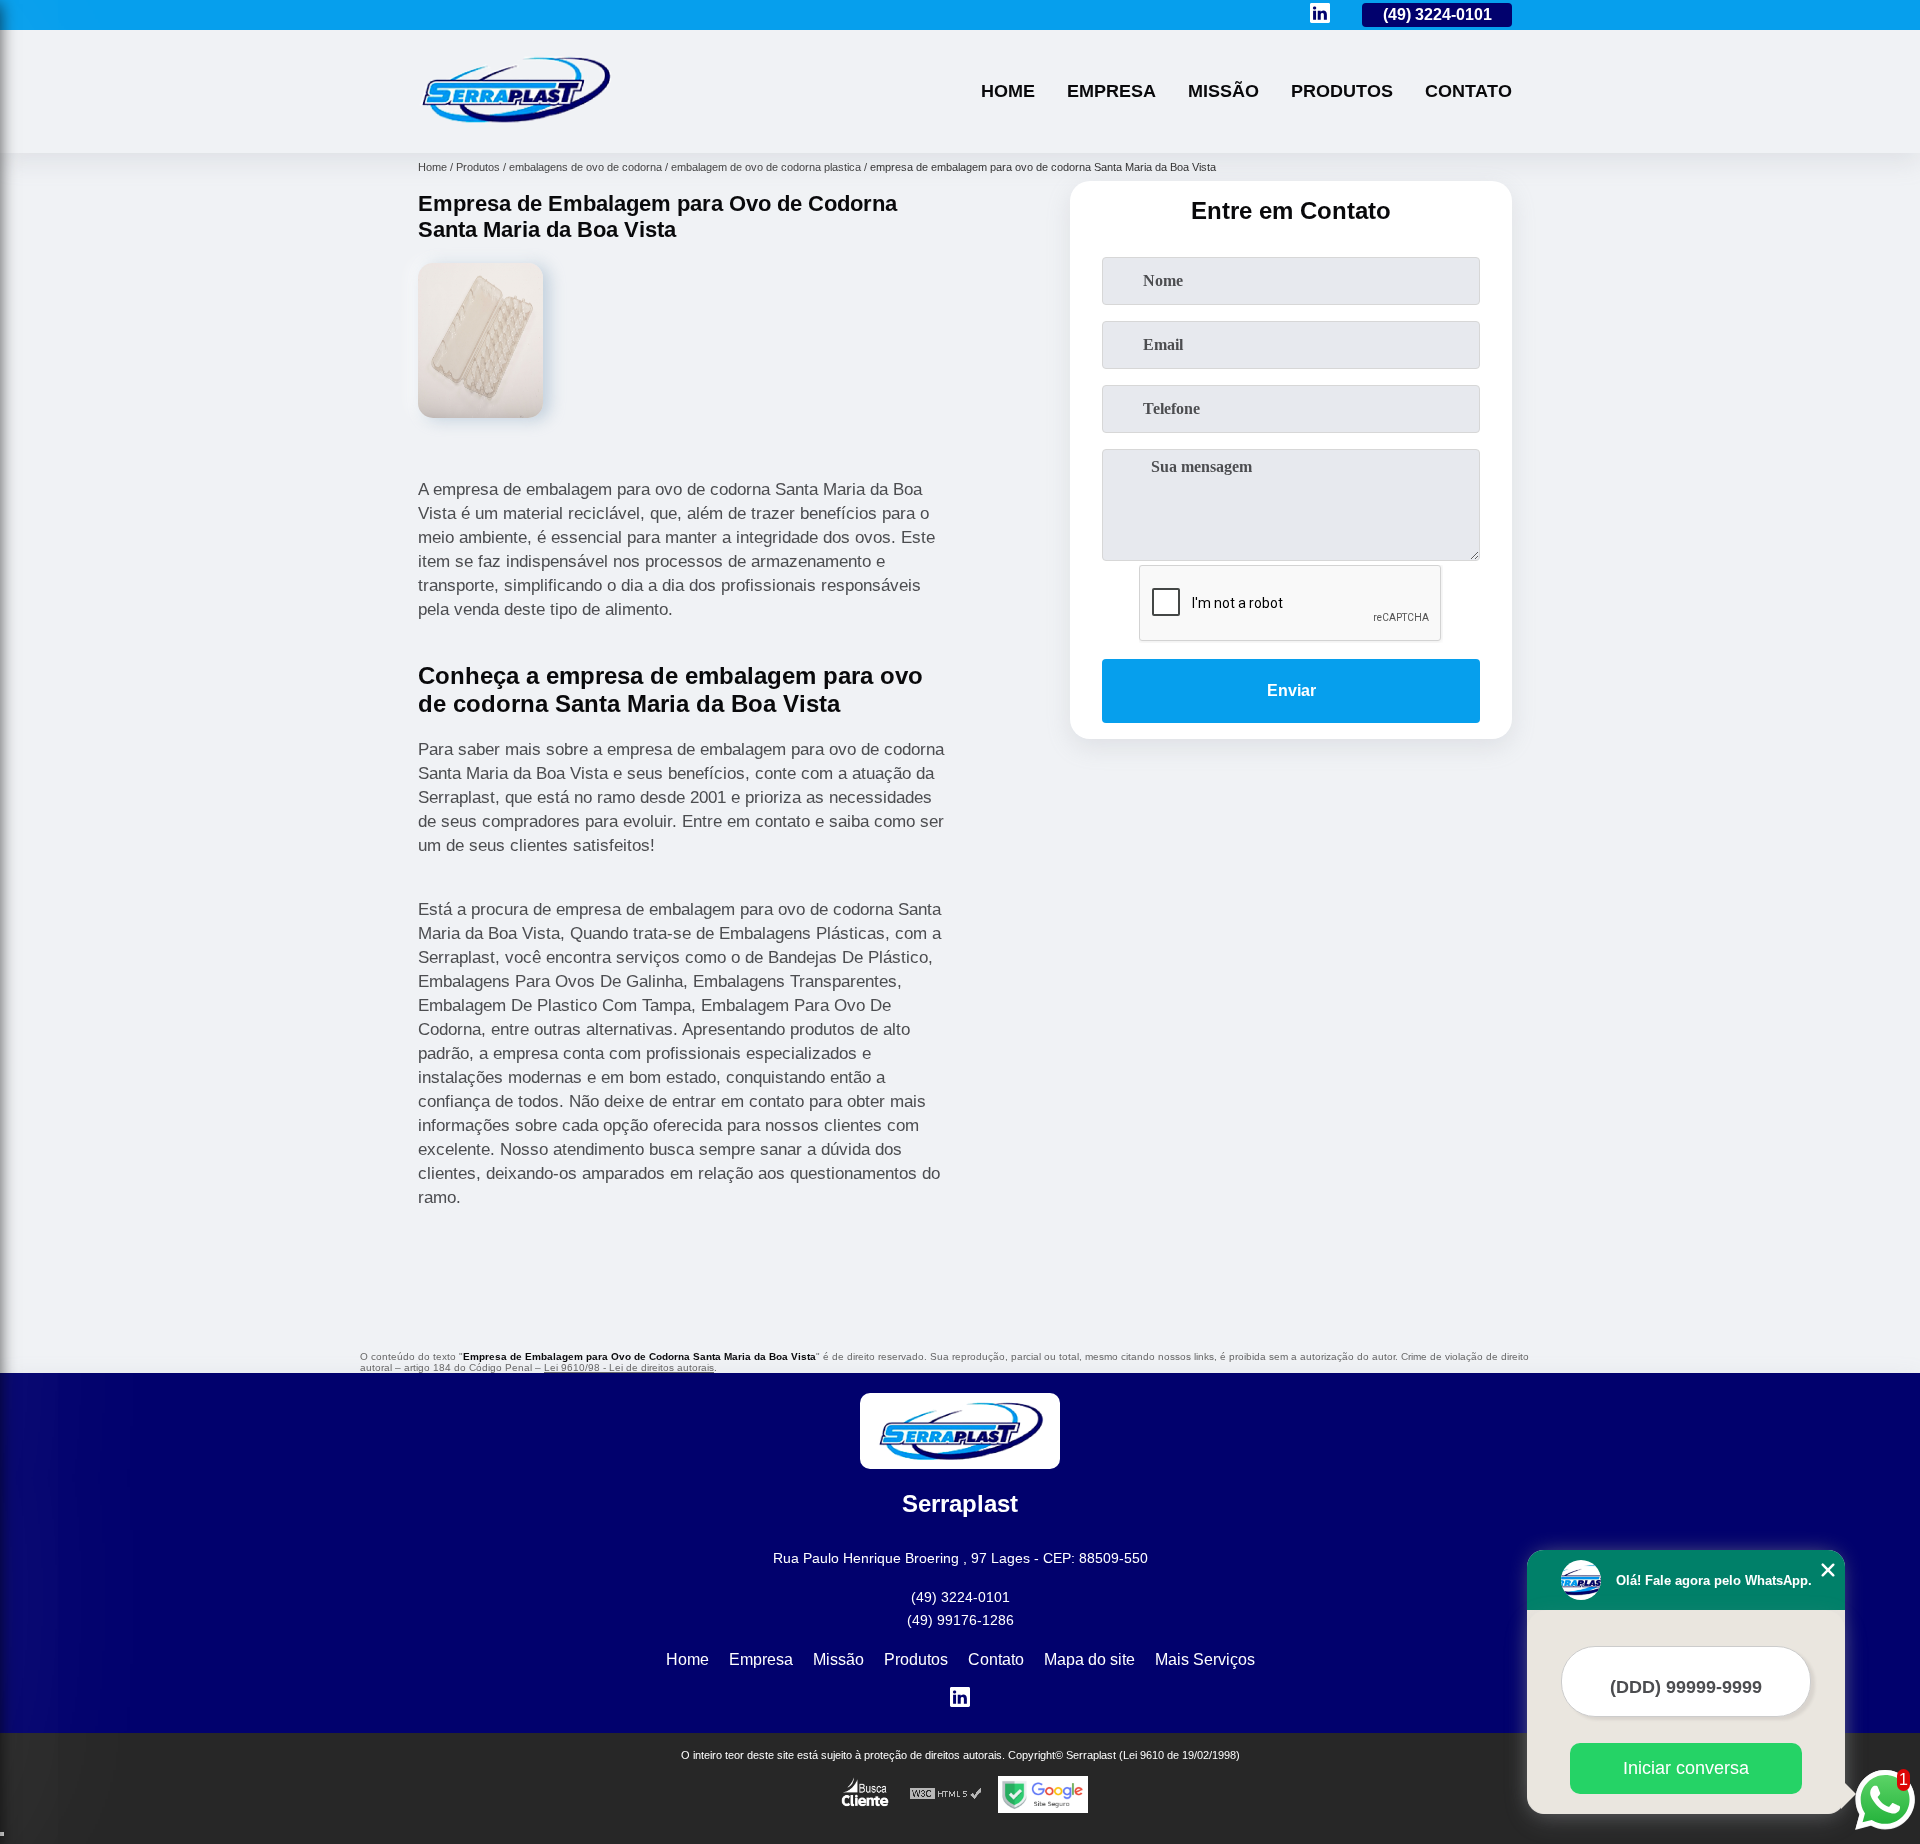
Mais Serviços (1205, 1659)
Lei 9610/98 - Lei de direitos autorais (629, 1367)
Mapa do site (1089, 1659)
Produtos (1342, 91)
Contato (1468, 91)
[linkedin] (1320, 14)
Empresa (1111, 91)
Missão (1223, 91)
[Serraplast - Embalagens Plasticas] (515, 127)
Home (1008, 91)
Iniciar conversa (1686, 1768)
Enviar (1291, 690)
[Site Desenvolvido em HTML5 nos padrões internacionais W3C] (946, 1794)
